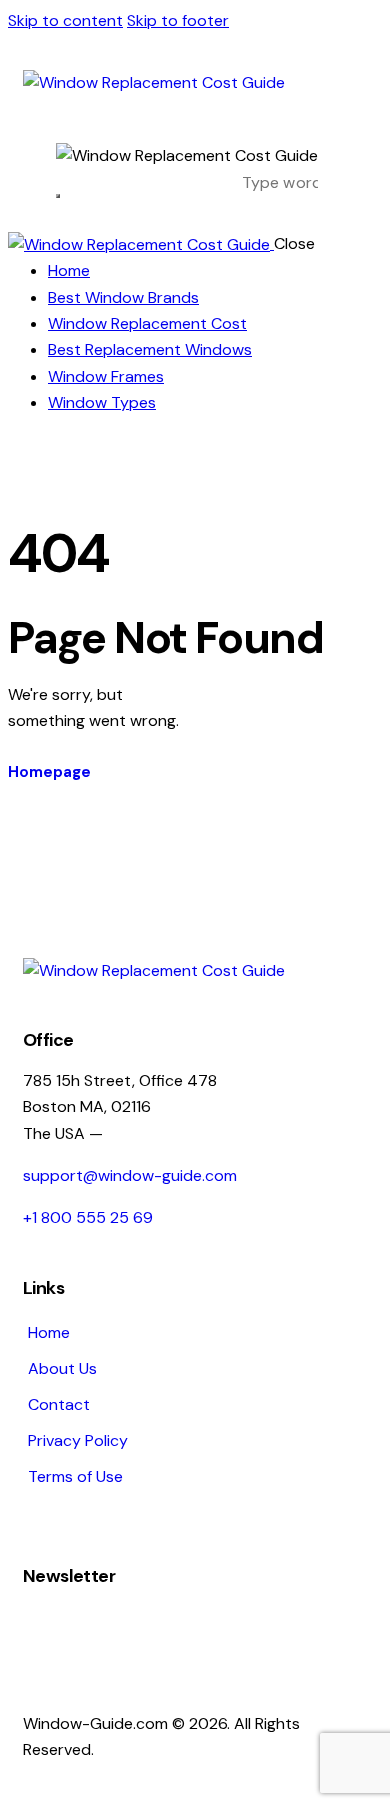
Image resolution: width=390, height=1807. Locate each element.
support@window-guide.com (130, 1175)
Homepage (49, 772)
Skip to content (65, 20)
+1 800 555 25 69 (88, 1217)
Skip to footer (178, 20)
